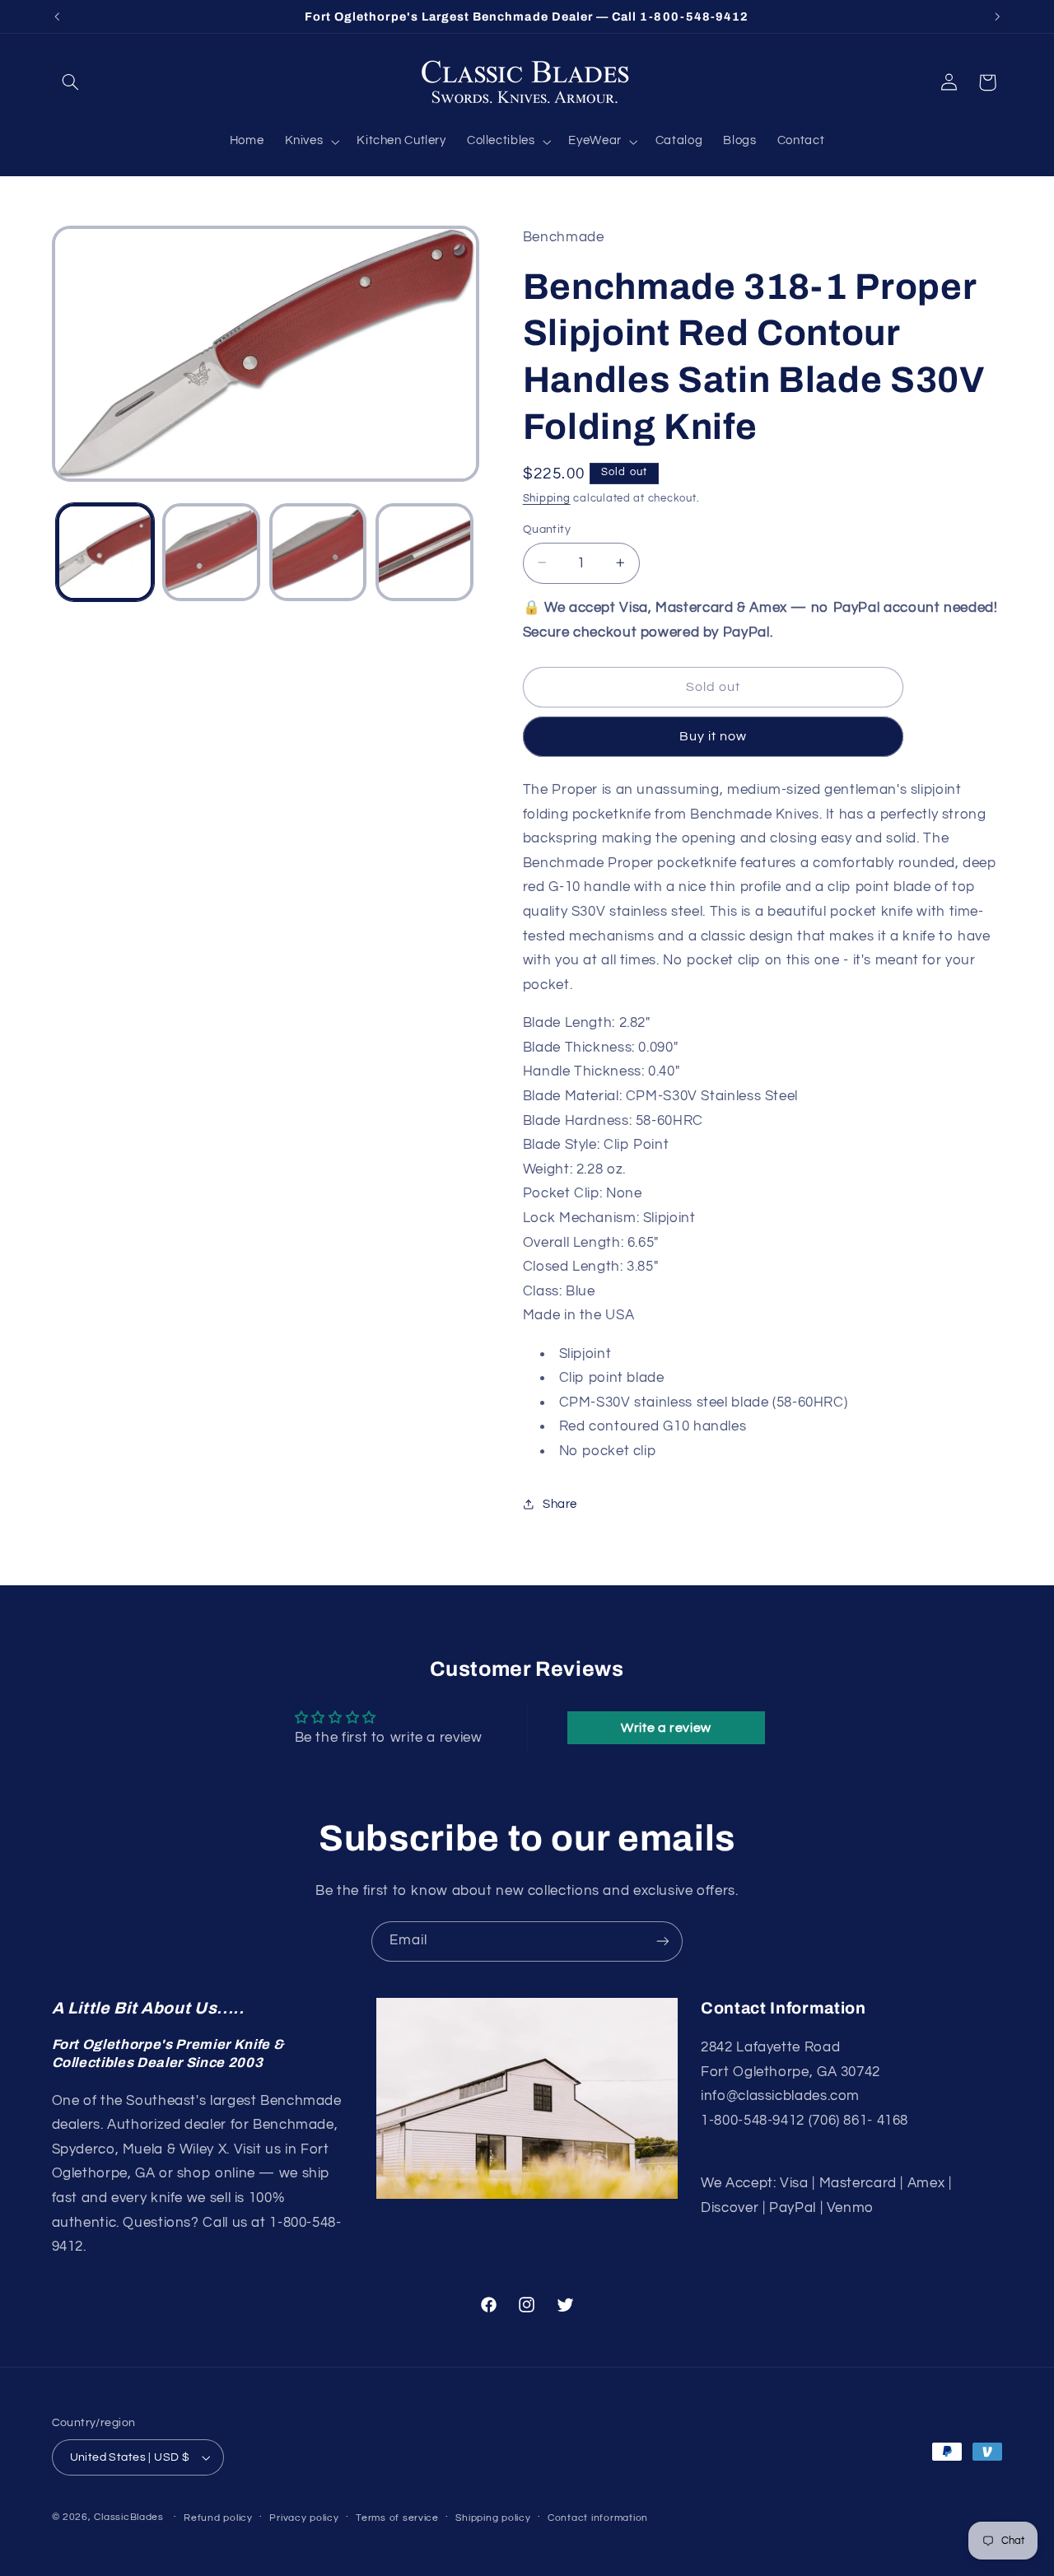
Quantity (547, 529)
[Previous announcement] (57, 16)
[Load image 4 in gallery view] (424, 552)
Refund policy (218, 2518)
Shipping (547, 498)
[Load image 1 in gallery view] (105, 552)
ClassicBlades (129, 2517)
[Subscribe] (663, 1941)
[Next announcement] (997, 16)
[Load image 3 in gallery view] (318, 552)
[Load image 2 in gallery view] (211, 552)
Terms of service (397, 2518)
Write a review (666, 1728)
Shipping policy (493, 2518)
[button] (71, 82)
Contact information (598, 2518)
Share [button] (560, 1503)
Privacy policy (304, 2518)
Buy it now (714, 736)
